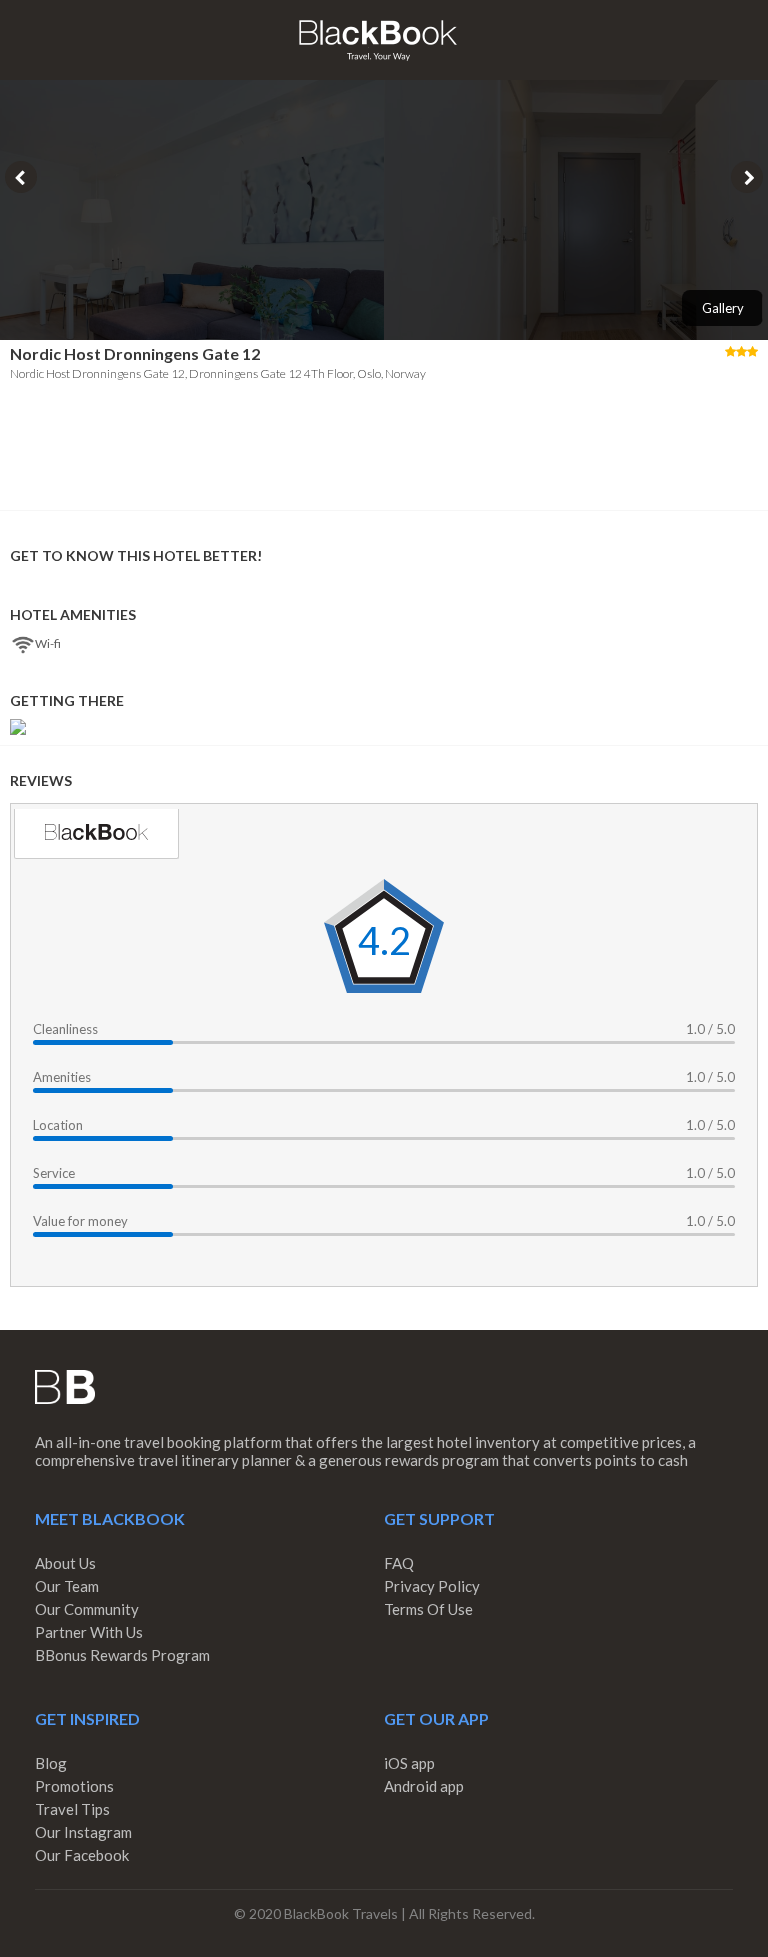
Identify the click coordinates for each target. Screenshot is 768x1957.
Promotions (74, 1786)
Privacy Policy (432, 1586)
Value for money (80, 1221)
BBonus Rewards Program (122, 1655)
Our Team (67, 1586)
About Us (65, 1563)
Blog (51, 1763)
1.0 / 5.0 (710, 1029)
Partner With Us (89, 1632)
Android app (424, 1786)
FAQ (399, 1563)
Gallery (723, 308)
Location (58, 1125)
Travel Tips (72, 1809)
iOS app (409, 1763)
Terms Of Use (428, 1609)
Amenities (62, 1077)
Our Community (87, 1609)
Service (54, 1173)
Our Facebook (82, 1855)
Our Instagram (83, 1832)
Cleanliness (65, 1029)
